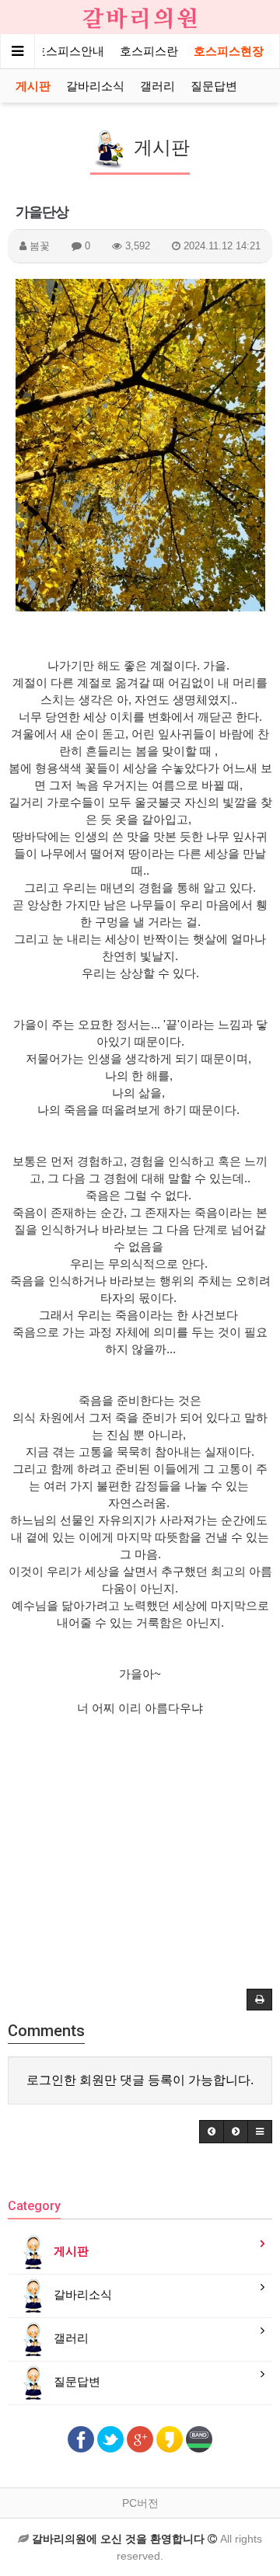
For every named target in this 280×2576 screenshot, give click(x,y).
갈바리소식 (95, 86)
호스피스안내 (69, 51)
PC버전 (140, 2503)
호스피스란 (149, 51)
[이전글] (212, 2132)
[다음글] (236, 2132)
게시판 (33, 86)
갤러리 (157, 86)
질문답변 (214, 86)
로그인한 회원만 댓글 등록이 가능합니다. (140, 2080)
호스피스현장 (229, 51)
